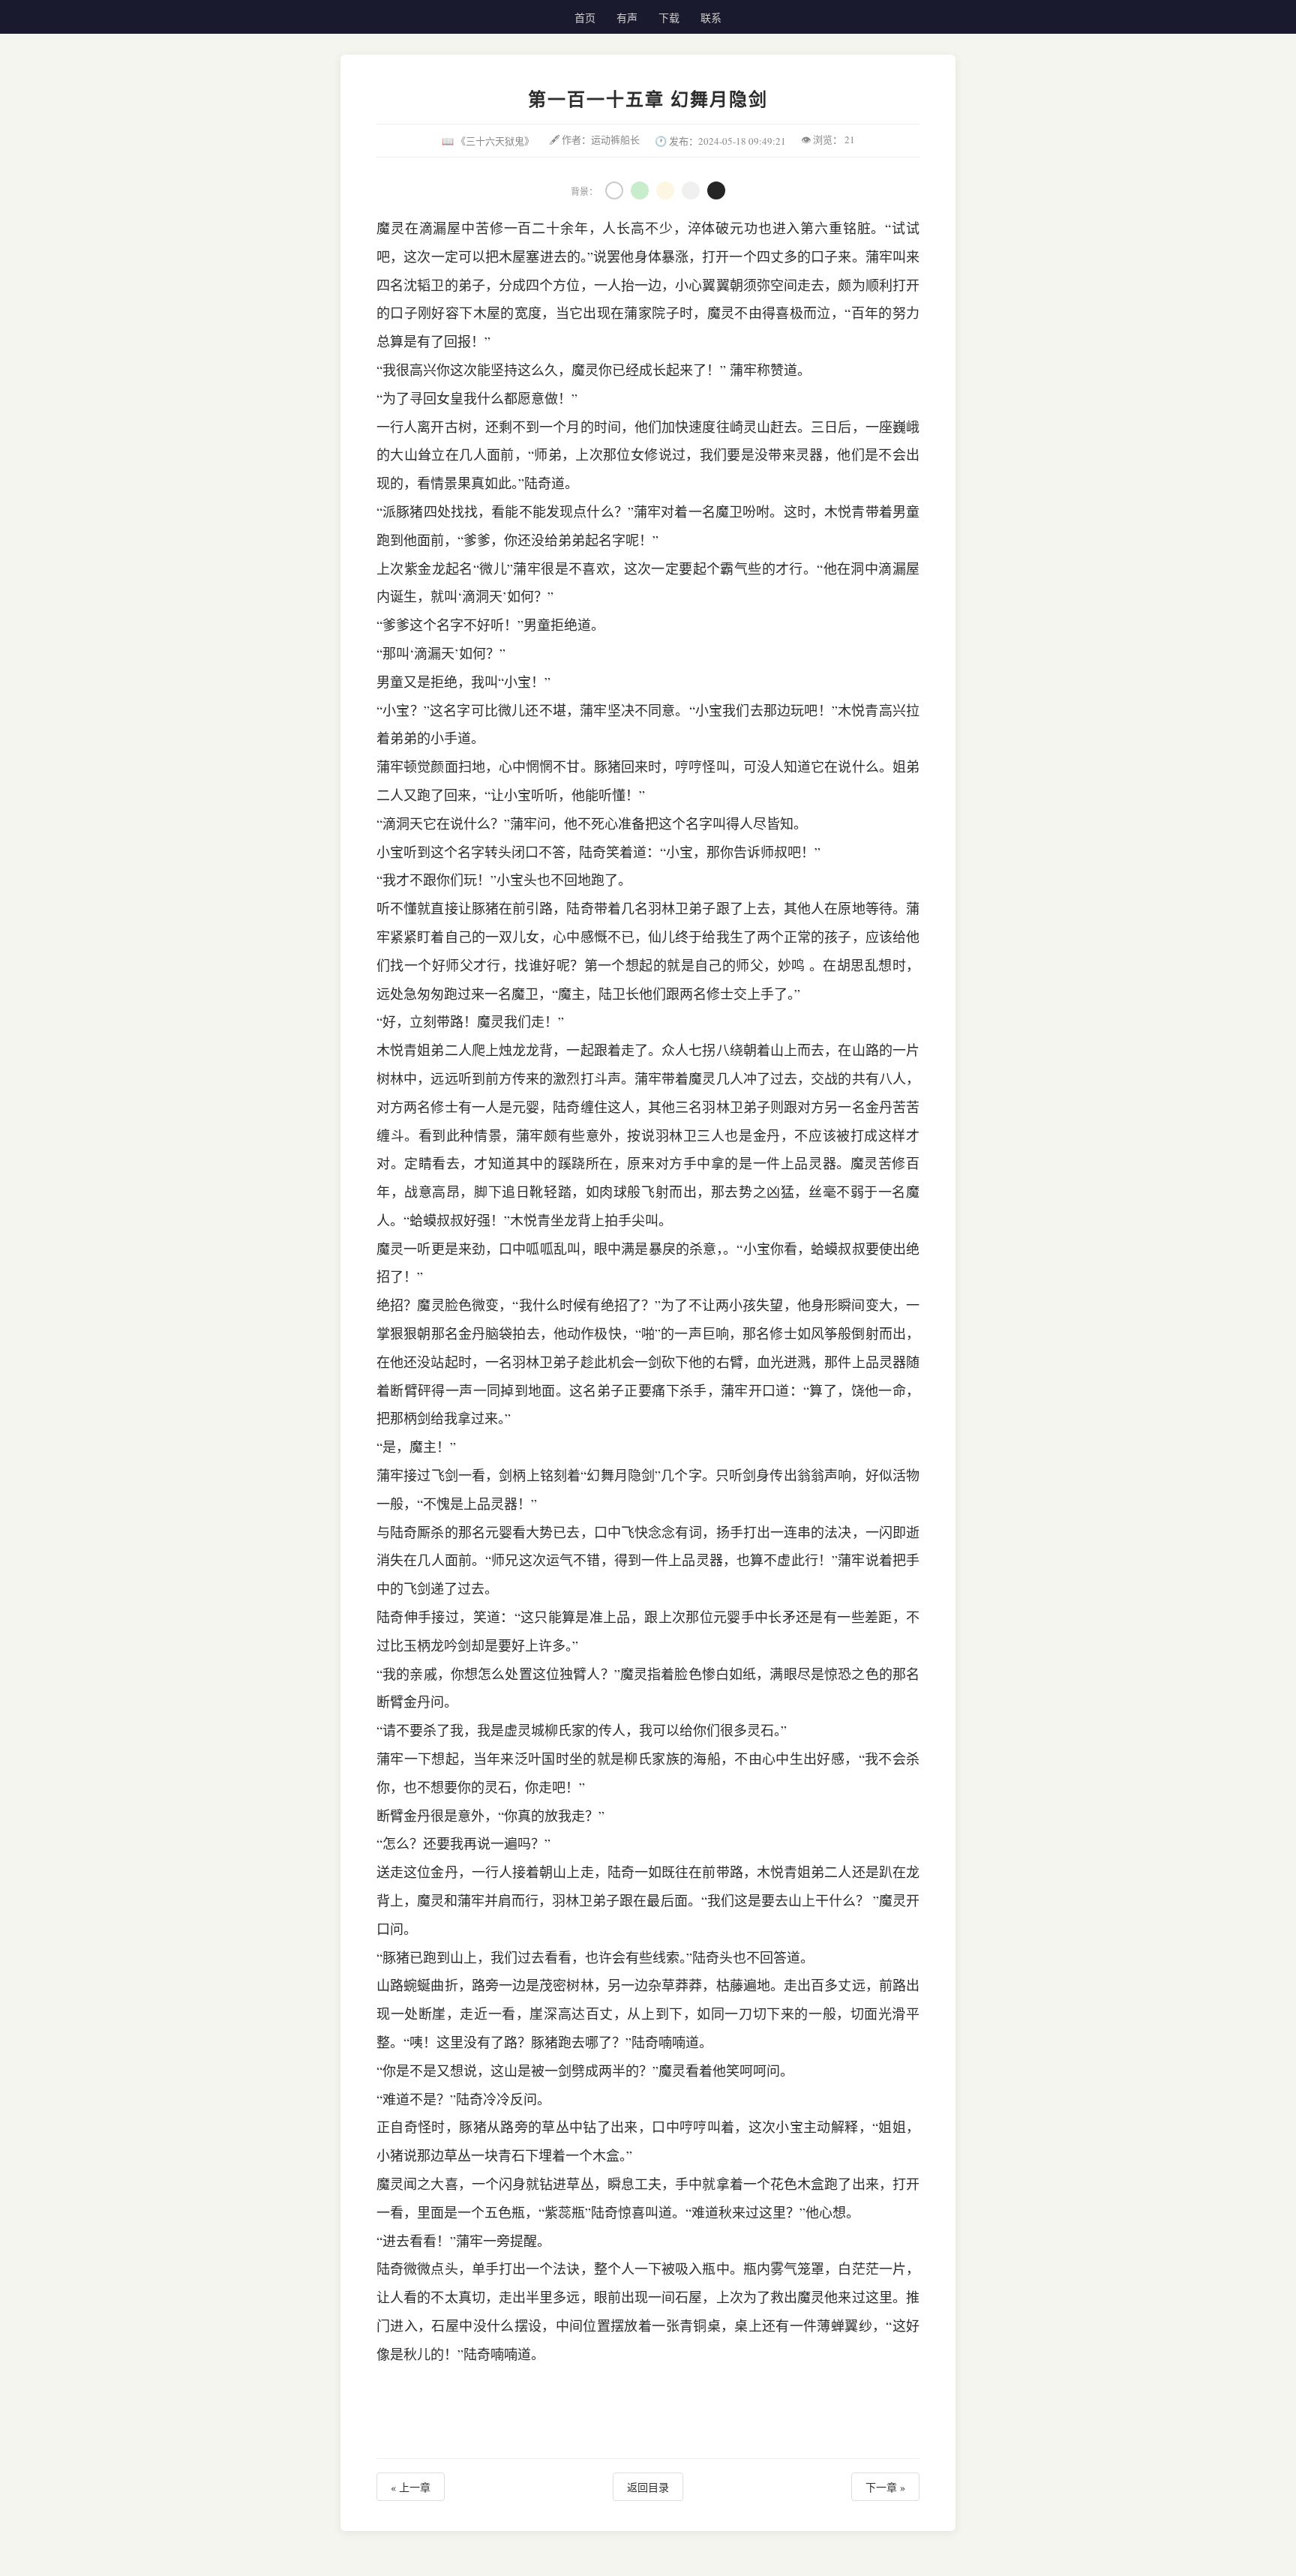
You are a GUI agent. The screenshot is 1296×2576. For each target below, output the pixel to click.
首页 (585, 18)
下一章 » (885, 2487)
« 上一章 (411, 2487)
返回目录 (648, 2487)
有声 (627, 18)
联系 (711, 18)
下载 (669, 18)
